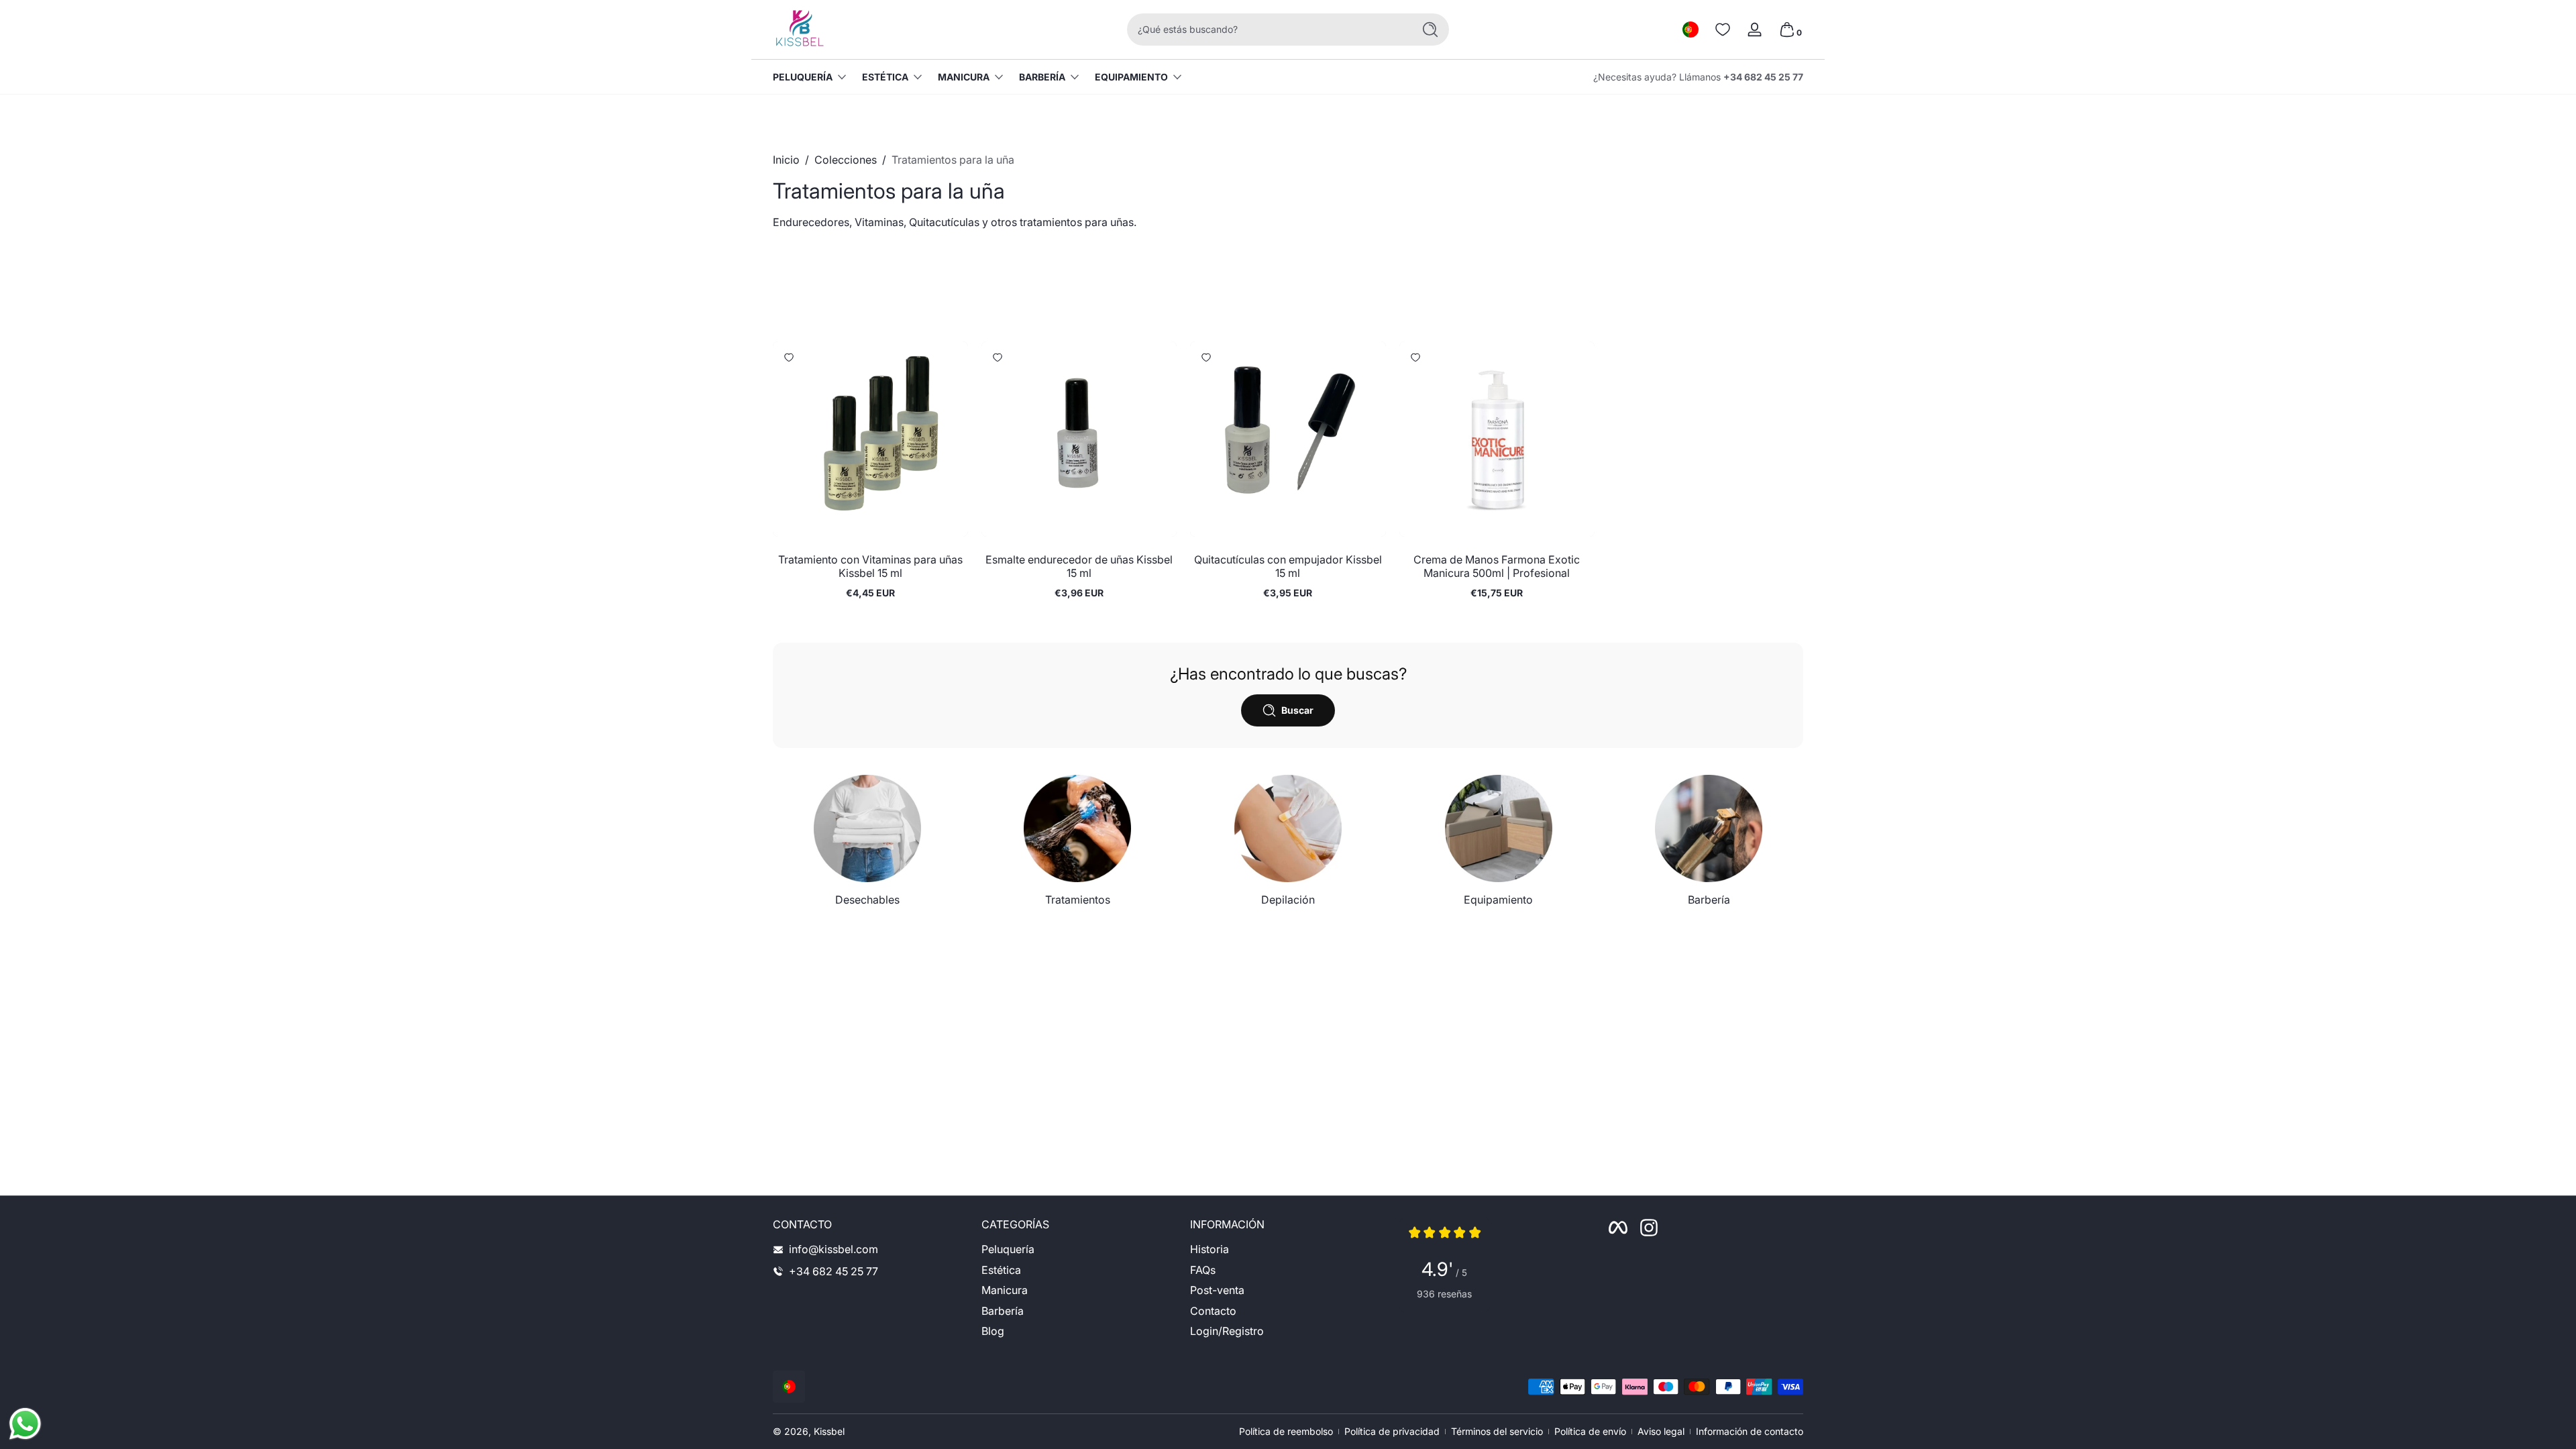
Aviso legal (1661, 1431)
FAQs (1203, 1270)
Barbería (1042, 77)
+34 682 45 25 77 (1763, 77)
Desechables (867, 900)
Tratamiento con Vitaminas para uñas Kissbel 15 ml (870, 566)
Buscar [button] (1297, 710)
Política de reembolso (1286, 1431)
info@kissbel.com (834, 1249)
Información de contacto (1750, 1431)
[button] (1690, 30)
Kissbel (829, 1431)
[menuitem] (1079, 1249)
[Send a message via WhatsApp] (25, 1424)
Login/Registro (1227, 1331)
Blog (993, 1331)
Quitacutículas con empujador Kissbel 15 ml (1288, 566)
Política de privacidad (1392, 1431)
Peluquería (803, 77)
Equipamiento (1131, 77)
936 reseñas (1444, 1294)
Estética (885, 77)
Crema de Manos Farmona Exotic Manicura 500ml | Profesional (1497, 566)
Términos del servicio (1497, 1431)
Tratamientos (1078, 900)
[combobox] (1267, 30)
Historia (1210, 1249)
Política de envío (1590, 1431)
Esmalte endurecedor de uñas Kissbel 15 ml (1079, 566)
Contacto (1213, 1311)
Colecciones (846, 160)
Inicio (786, 160)
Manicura (964, 77)
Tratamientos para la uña (953, 160)
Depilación (1288, 900)
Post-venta (1217, 1290)
